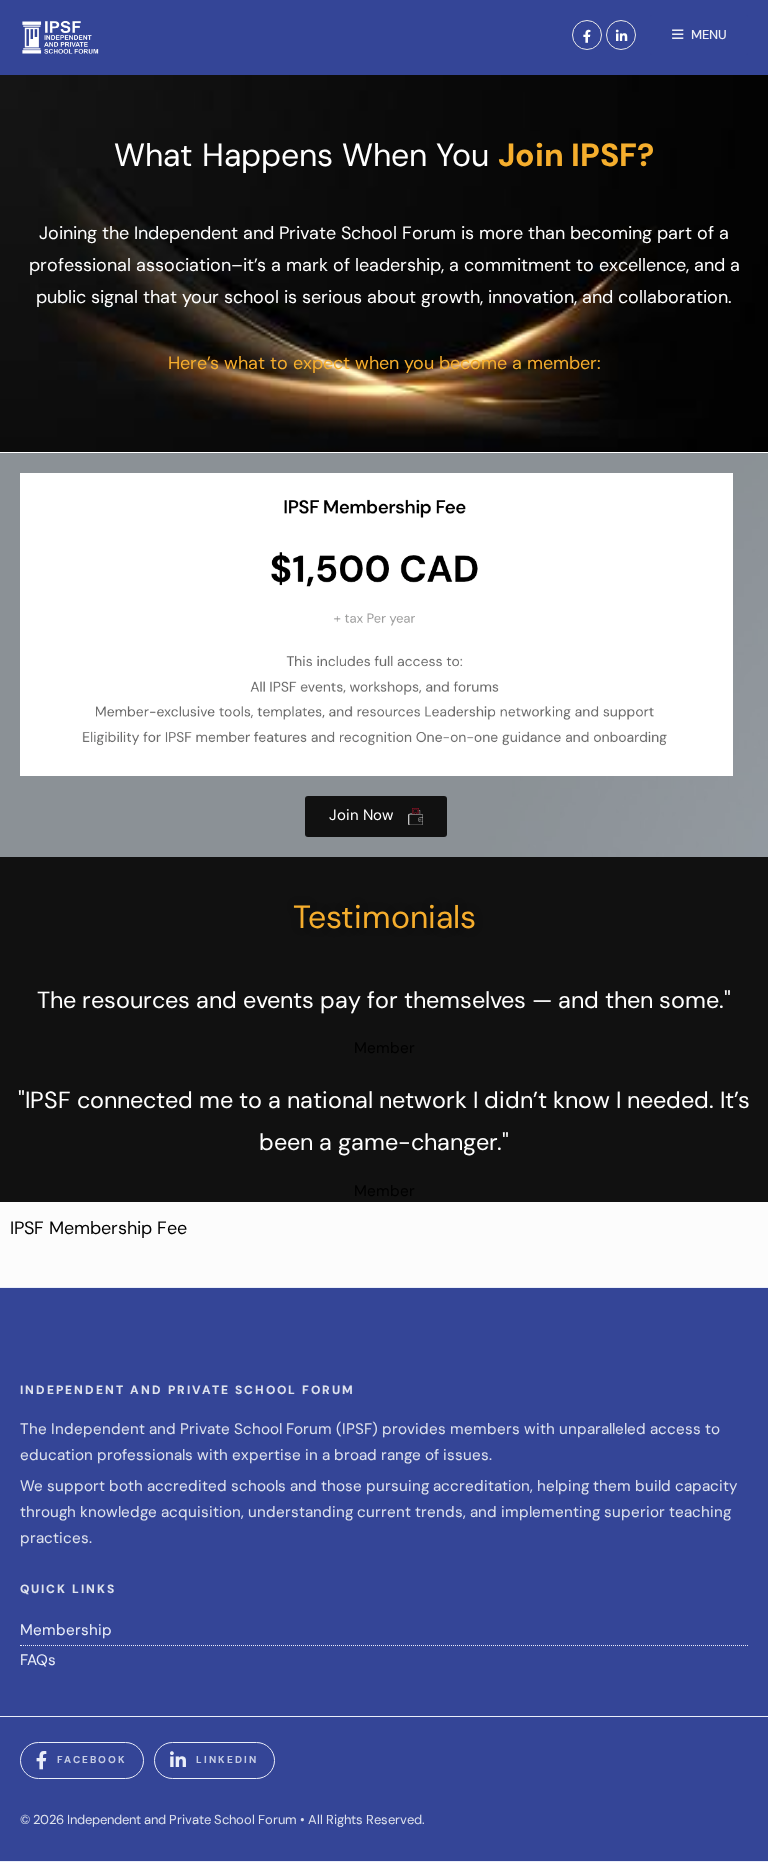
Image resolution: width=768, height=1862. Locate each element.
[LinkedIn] (621, 35)
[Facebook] (587, 35)
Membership (66, 1630)
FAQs (38, 1660)
